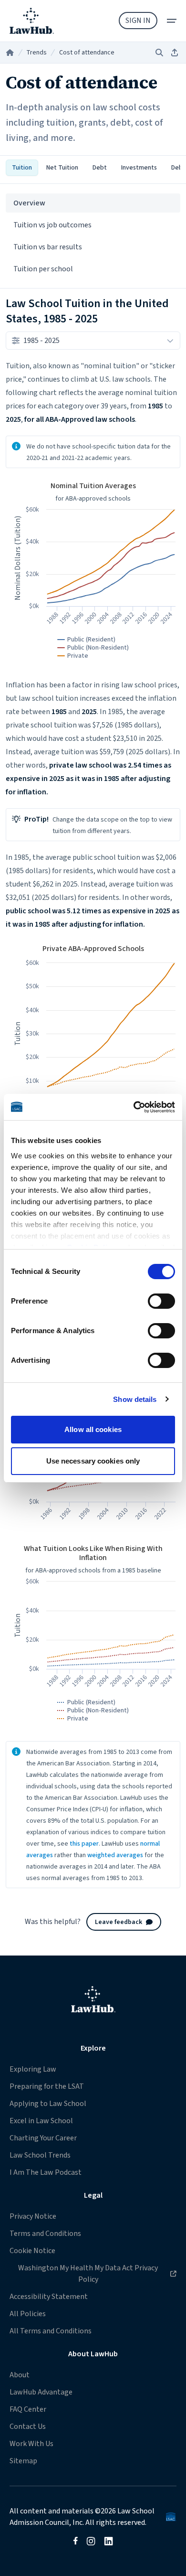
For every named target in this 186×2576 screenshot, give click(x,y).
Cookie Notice (32, 2251)
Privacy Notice (33, 2216)
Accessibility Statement (49, 2297)
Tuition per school (43, 269)
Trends (36, 53)
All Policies (28, 2314)
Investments (139, 168)
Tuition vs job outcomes (52, 225)
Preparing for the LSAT (47, 2086)
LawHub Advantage (41, 2392)
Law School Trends (40, 2155)
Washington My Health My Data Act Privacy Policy (83, 2273)
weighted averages (115, 1855)
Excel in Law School (41, 2121)
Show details (135, 1399)
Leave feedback (119, 1922)
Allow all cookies (93, 1429)
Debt (100, 168)
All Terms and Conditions (51, 2331)
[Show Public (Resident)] (87, 640)
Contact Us (28, 2426)
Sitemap (23, 2461)
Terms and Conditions (45, 2234)
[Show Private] (73, 656)
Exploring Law (33, 2069)
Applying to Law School (48, 2104)
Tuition (22, 168)
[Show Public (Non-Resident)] (93, 648)
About (20, 2375)
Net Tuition (62, 168)
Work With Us (31, 2444)
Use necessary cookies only (93, 1461)
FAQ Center (28, 2409)
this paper (84, 1844)
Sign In (138, 21)
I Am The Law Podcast (46, 2172)
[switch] (161, 1301)
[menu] (172, 21)
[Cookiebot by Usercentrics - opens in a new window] (134, 1107)
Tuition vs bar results (48, 247)
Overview (29, 203)
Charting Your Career (43, 2138)
